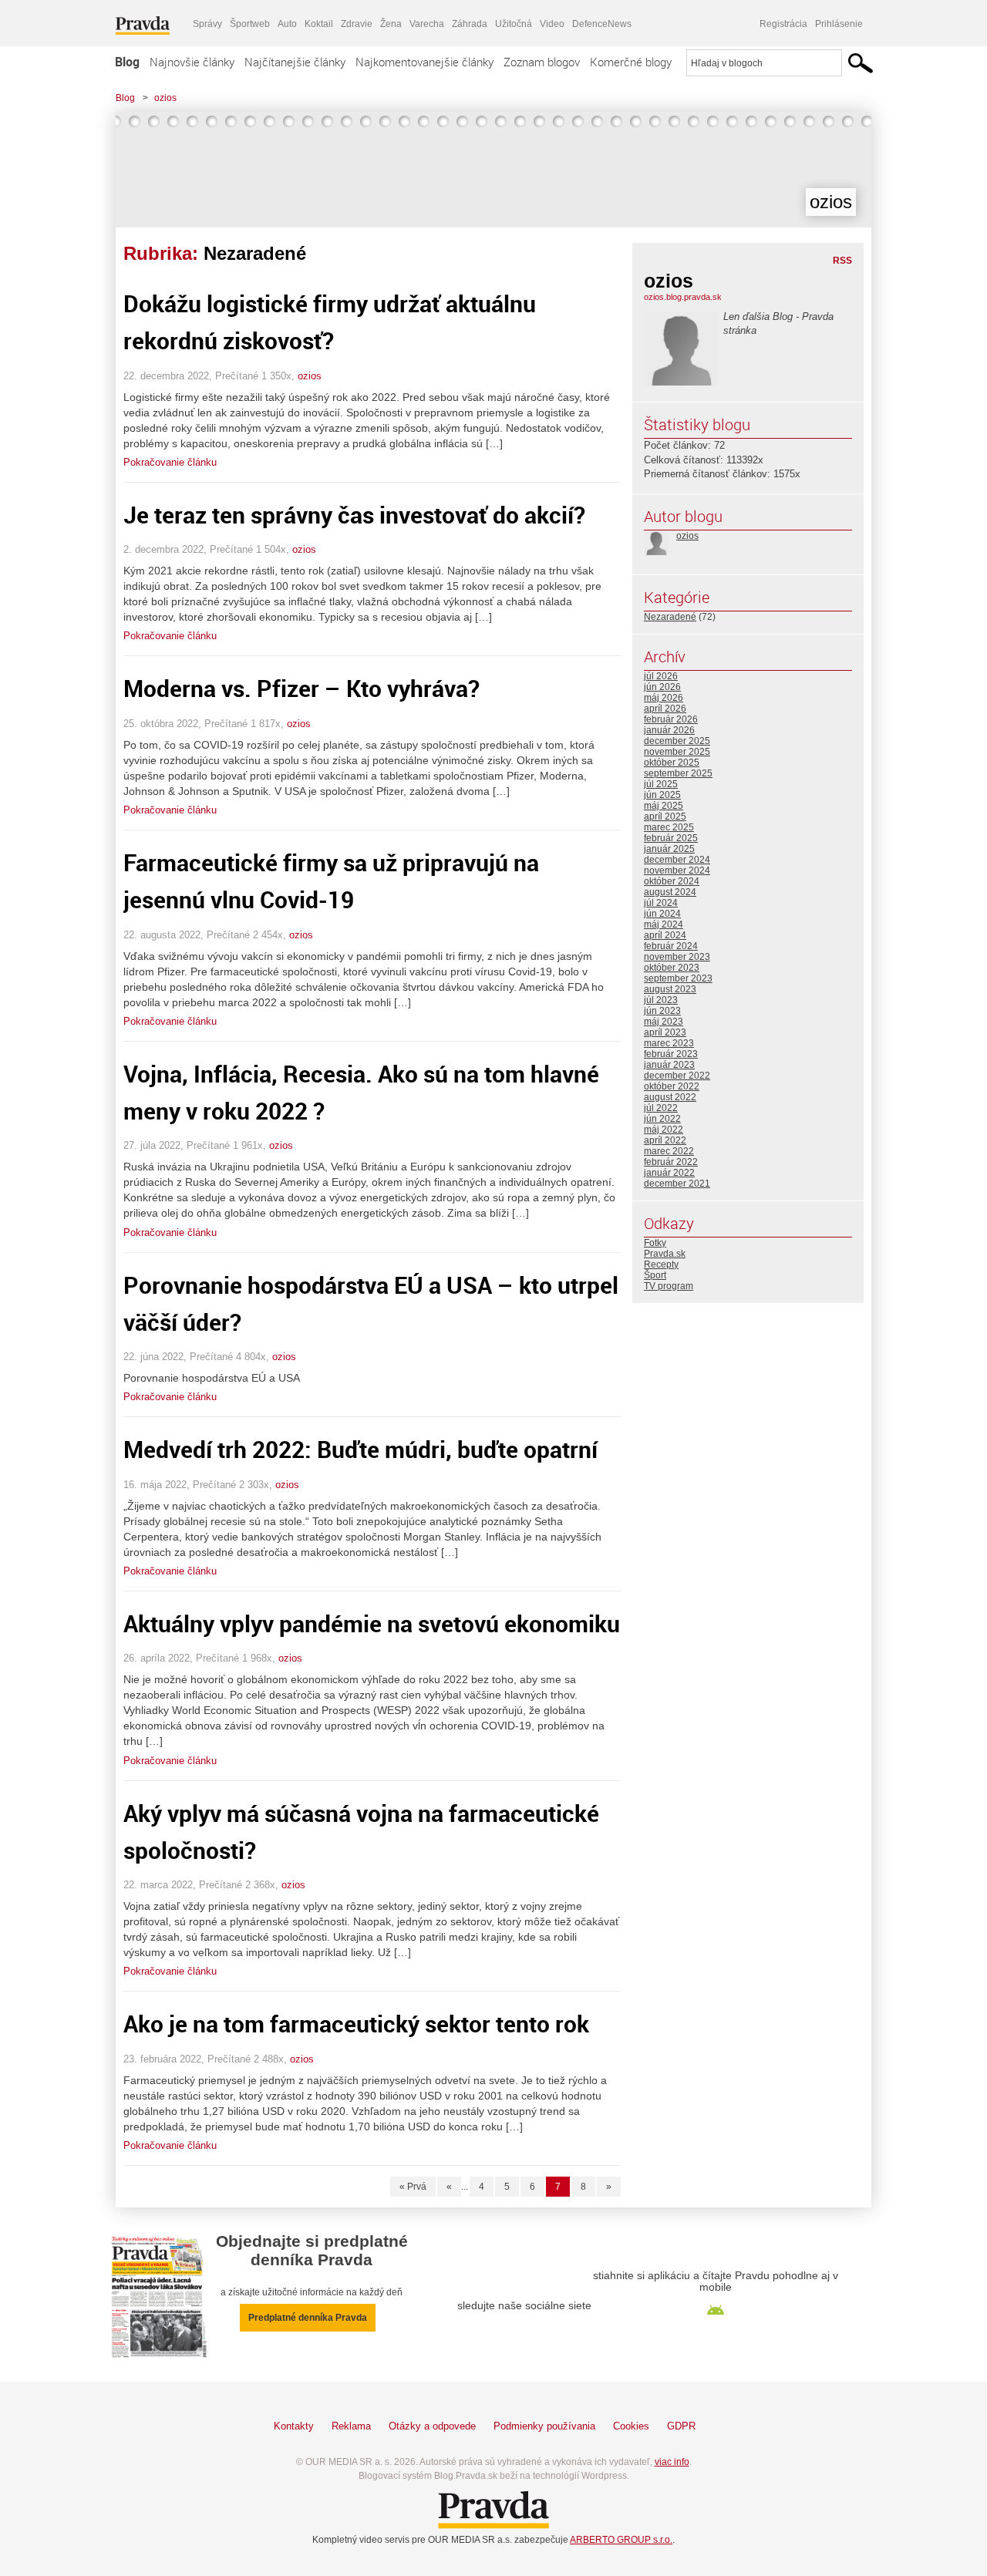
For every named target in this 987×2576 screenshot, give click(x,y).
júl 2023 (661, 1000)
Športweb (250, 24)
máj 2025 (664, 806)
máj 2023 (664, 1022)
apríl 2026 (665, 709)
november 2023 (677, 957)
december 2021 (677, 1184)
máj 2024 (664, 924)
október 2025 (672, 763)
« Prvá (413, 2187)
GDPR (681, 2426)
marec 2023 (669, 1043)
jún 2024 (662, 914)
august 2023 (670, 989)
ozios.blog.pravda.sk (683, 297)
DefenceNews (602, 24)
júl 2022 (661, 1108)
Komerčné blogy (631, 62)
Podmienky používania (544, 2426)
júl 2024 (661, 903)
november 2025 (677, 752)
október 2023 (672, 968)
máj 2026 (664, 698)
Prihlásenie (839, 24)
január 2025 (669, 849)
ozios (165, 98)
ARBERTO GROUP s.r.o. (621, 2540)
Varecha (427, 24)
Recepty (661, 1264)
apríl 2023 (665, 1032)
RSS (842, 261)
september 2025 (678, 773)
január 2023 (669, 1065)
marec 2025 (669, 827)
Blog (127, 62)
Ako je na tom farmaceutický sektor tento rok (356, 2024)
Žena (391, 24)
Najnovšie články (192, 62)
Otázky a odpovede (432, 2426)
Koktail (319, 24)
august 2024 (670, 892)
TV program (669, 1286)
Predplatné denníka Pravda (308, 2318)
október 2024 (672, 881)
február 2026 (671, 719)
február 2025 (671, 838)
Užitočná (514, 24)
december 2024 (677, 860)
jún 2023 (662, 1011)
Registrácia (783, 24)
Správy (207, 24)
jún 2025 (662, 795)
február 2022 (671, 1162)
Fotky (655, 1243)
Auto (287, 24)
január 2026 (669, 730)
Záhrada (470, 24)
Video (552, 24)
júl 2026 (661, 676)
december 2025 (677, 741)
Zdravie (357, 24)
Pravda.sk (665, 1254)
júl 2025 (661, 784)
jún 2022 (662, 1119)
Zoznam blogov (542, 62)
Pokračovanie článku (170, 462)
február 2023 (671, 1054)
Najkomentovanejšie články (424, 62)
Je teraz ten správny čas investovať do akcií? (354, 515)
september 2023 (678, 978)
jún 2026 (662, 687)
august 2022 (670, 1097)
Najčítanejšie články (295, 62)
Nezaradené (670, 617)
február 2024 (671, 946)
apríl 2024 (665, 935)
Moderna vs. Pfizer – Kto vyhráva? (301, 688)
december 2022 (677, 1076)
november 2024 (677, 870)
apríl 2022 (665, 1140)
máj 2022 (664, 1130)
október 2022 (672, 1086)
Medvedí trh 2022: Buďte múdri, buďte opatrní (360, 1449)
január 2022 (669, 1173)
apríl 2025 (665, 817)
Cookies (631, 2426)
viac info (672, 2462)
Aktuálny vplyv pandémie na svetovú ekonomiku (372, 1623)
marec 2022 (669, 1151)
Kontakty (294, 2426)
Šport (655, 1275)
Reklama (351, 2426)
